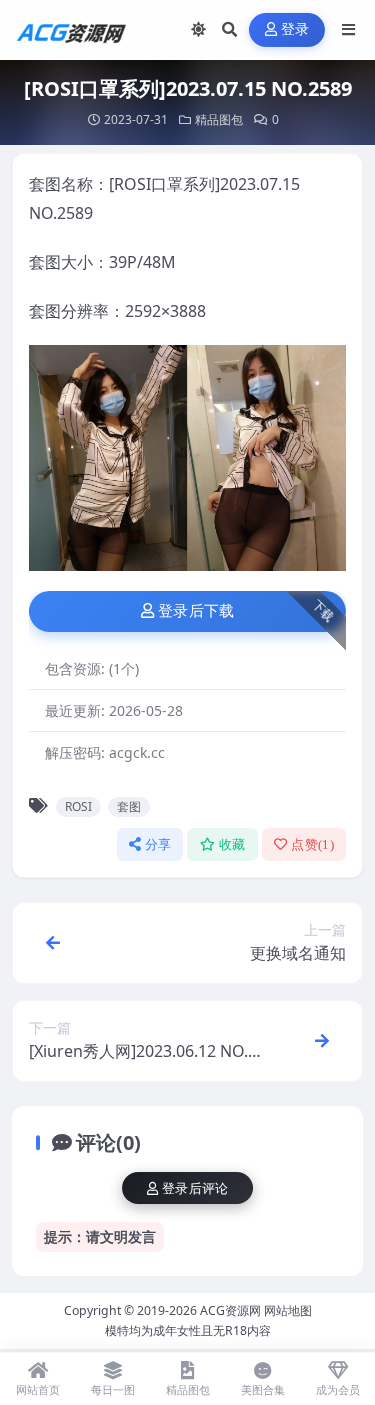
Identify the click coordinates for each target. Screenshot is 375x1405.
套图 (129, 806)
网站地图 (288, 1310)
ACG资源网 (230, 1310)
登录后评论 (195, 1188)
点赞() (312, 844)
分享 (158, 844)
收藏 (232, 844)
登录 (295, 29)
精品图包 (219, 119)
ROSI (78, 806)
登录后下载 (196, 611)
